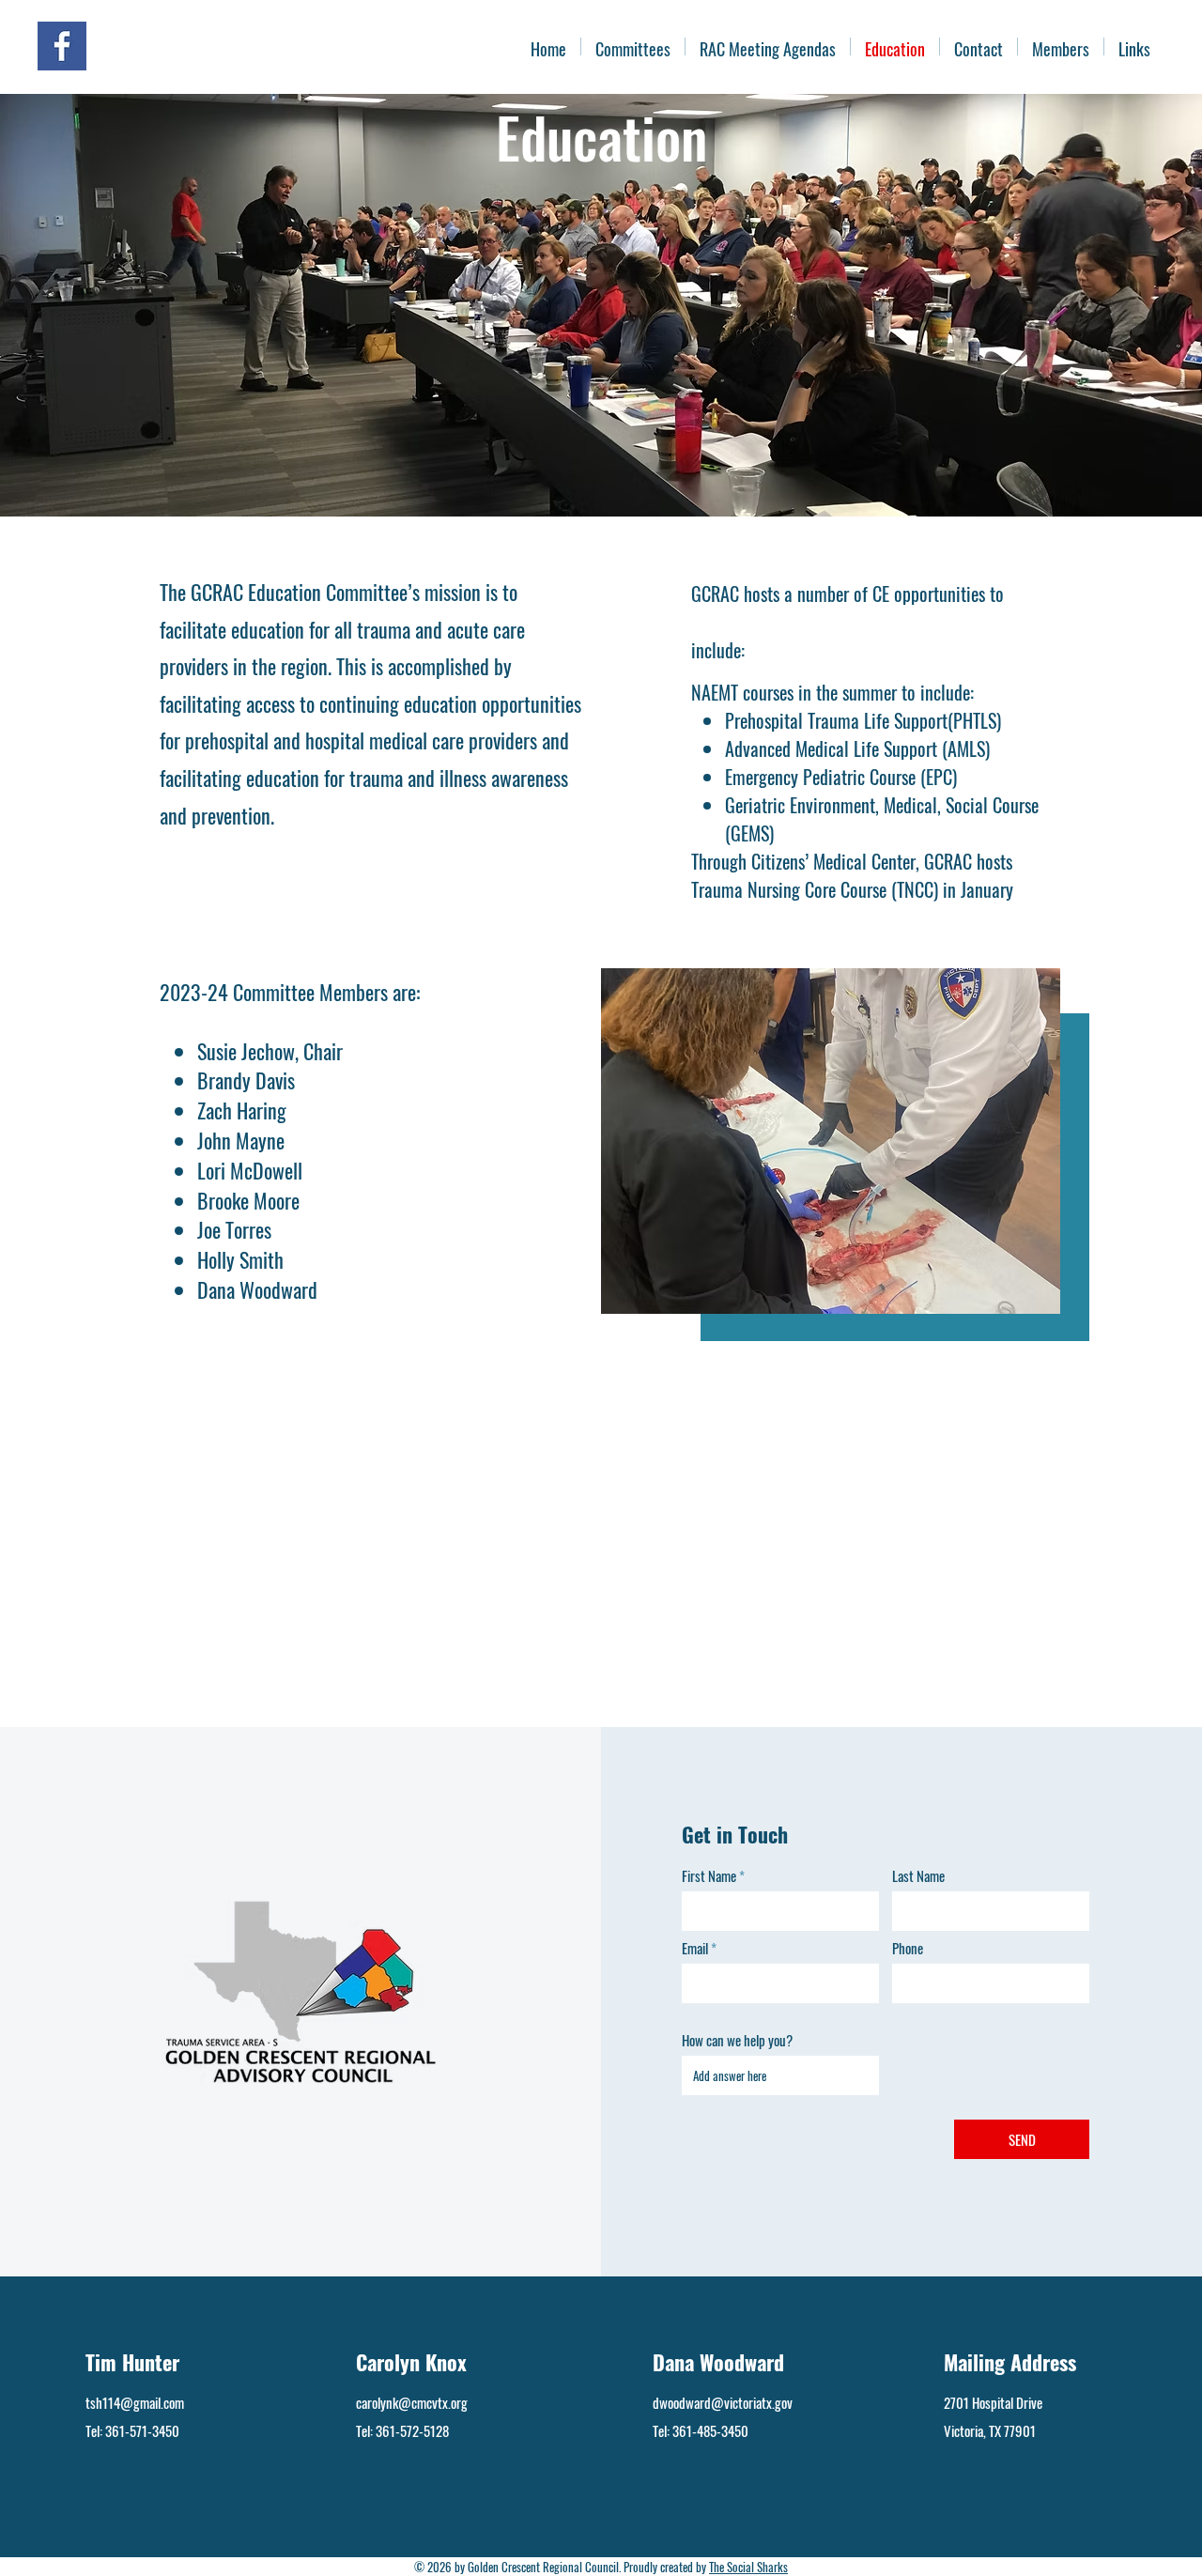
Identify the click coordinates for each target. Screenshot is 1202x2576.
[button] (1061, 46)
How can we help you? (737, 2040)
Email (695, 1948)
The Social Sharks (748, 2567)
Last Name (918, 1876)
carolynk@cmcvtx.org (412, 2402)
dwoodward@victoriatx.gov (723, 2402)
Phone (908, 1948)
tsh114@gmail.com (135, 2402)
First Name (709, 1876)
